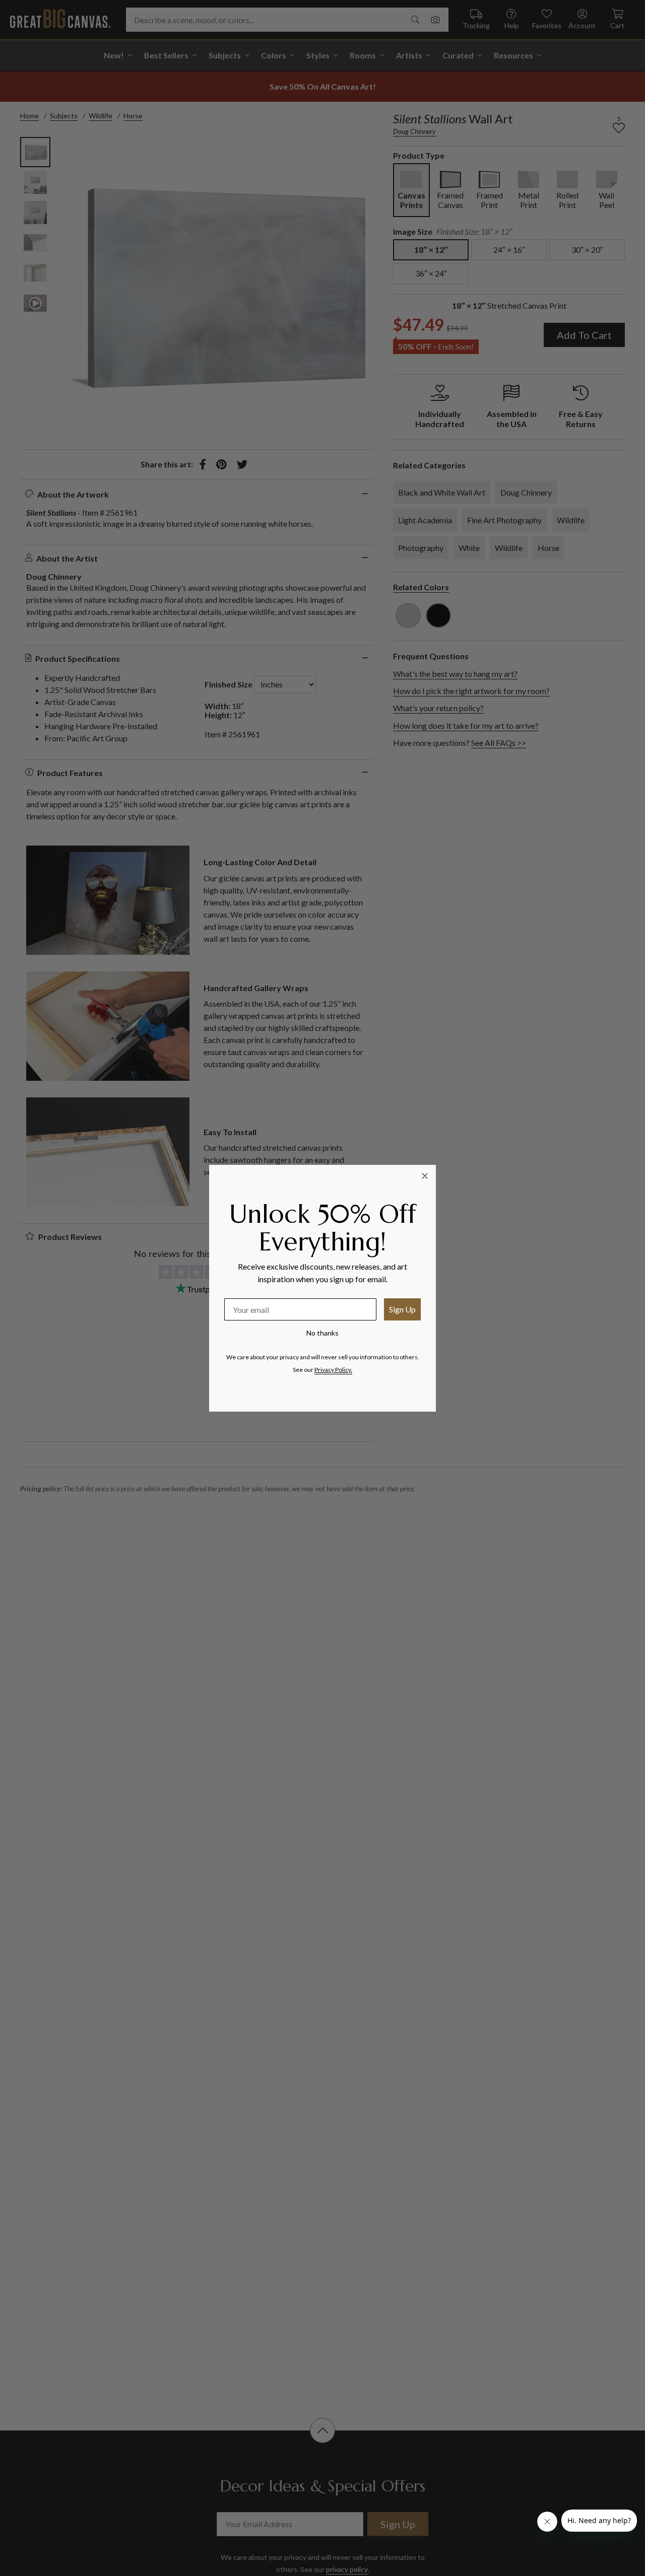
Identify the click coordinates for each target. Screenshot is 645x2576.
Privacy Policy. (333, 1370)
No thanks (322, 1333)
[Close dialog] (425, 1176)
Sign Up (402, 1309)
